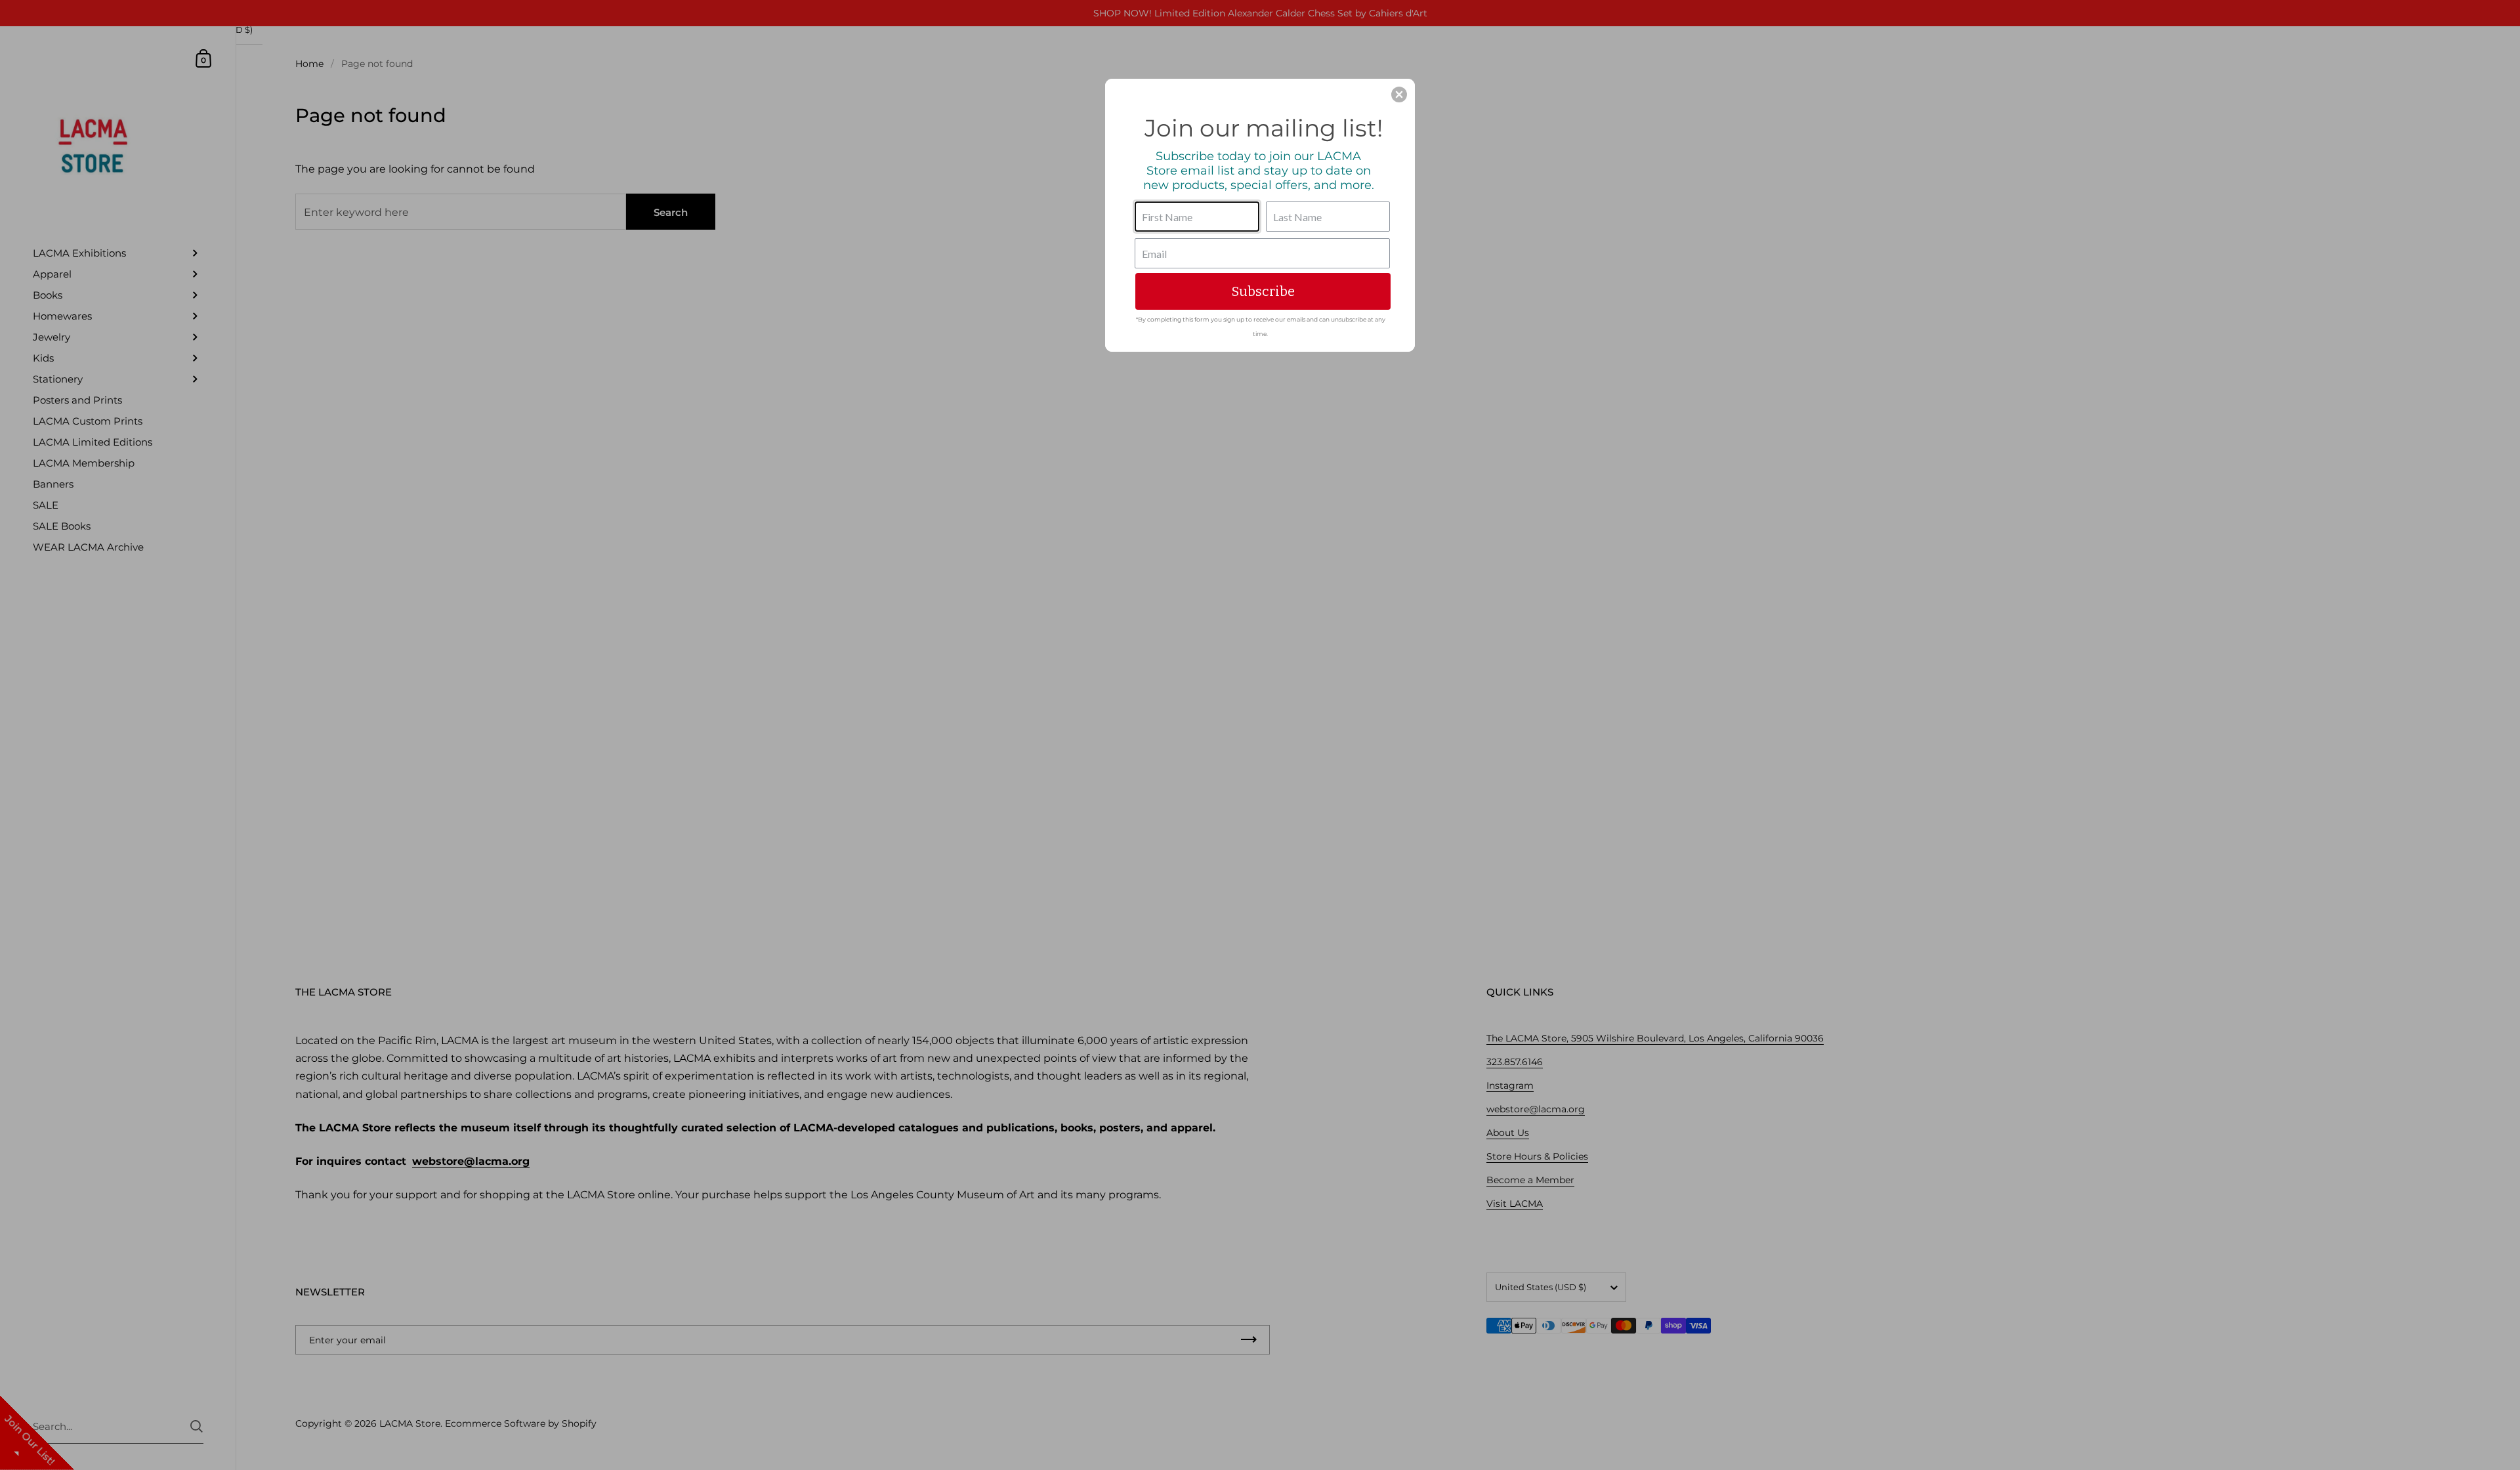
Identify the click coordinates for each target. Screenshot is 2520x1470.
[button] (1399, 94)
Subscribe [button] (1263, 291)
